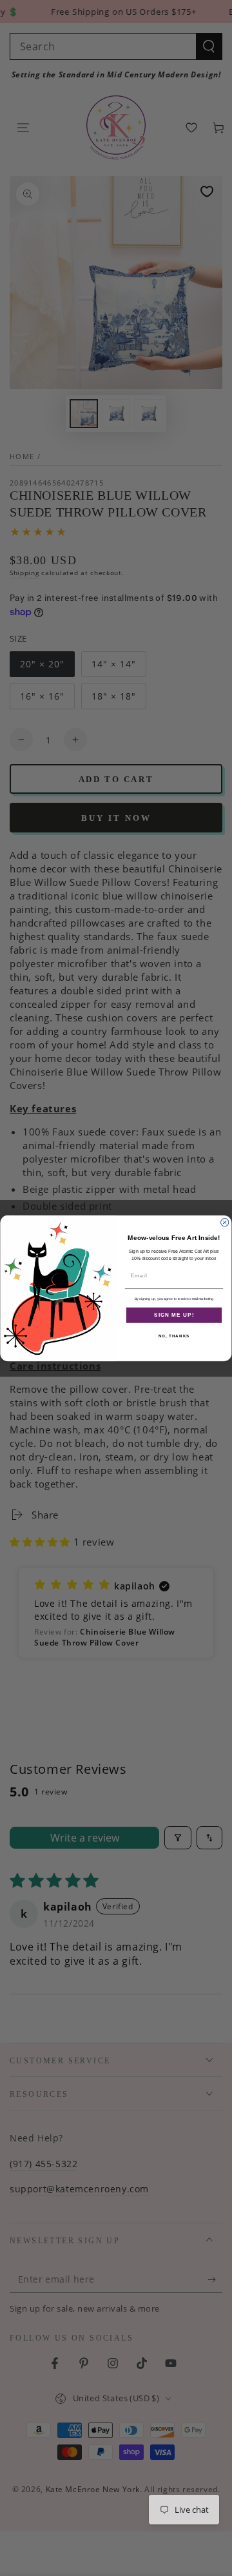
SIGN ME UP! (174, 1314)
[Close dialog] (225, 1222)
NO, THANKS (174, 1336)
